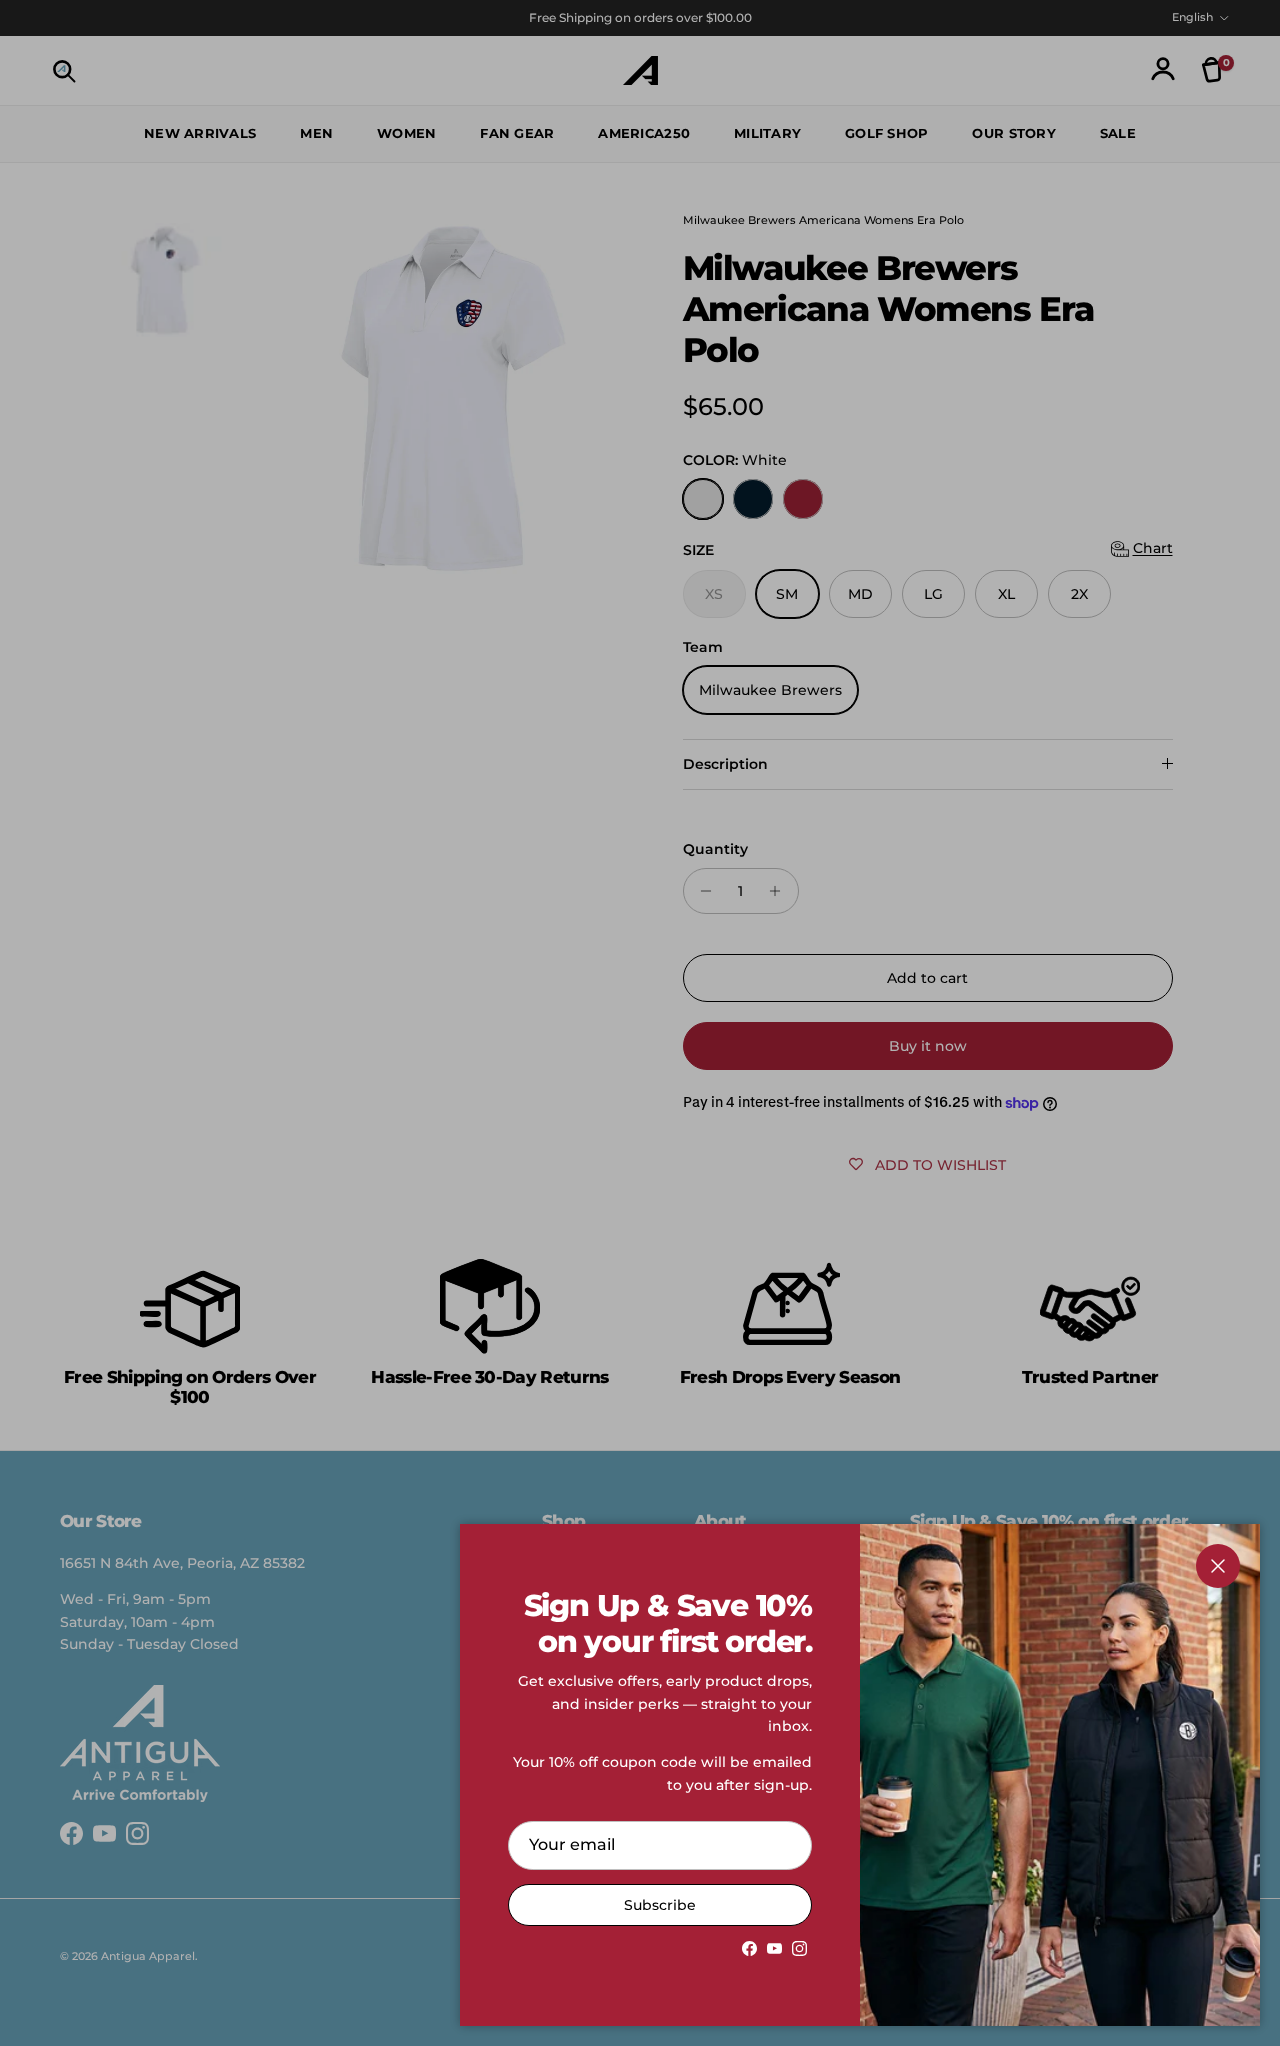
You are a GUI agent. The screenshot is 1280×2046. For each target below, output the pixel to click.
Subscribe (660, 1905)
